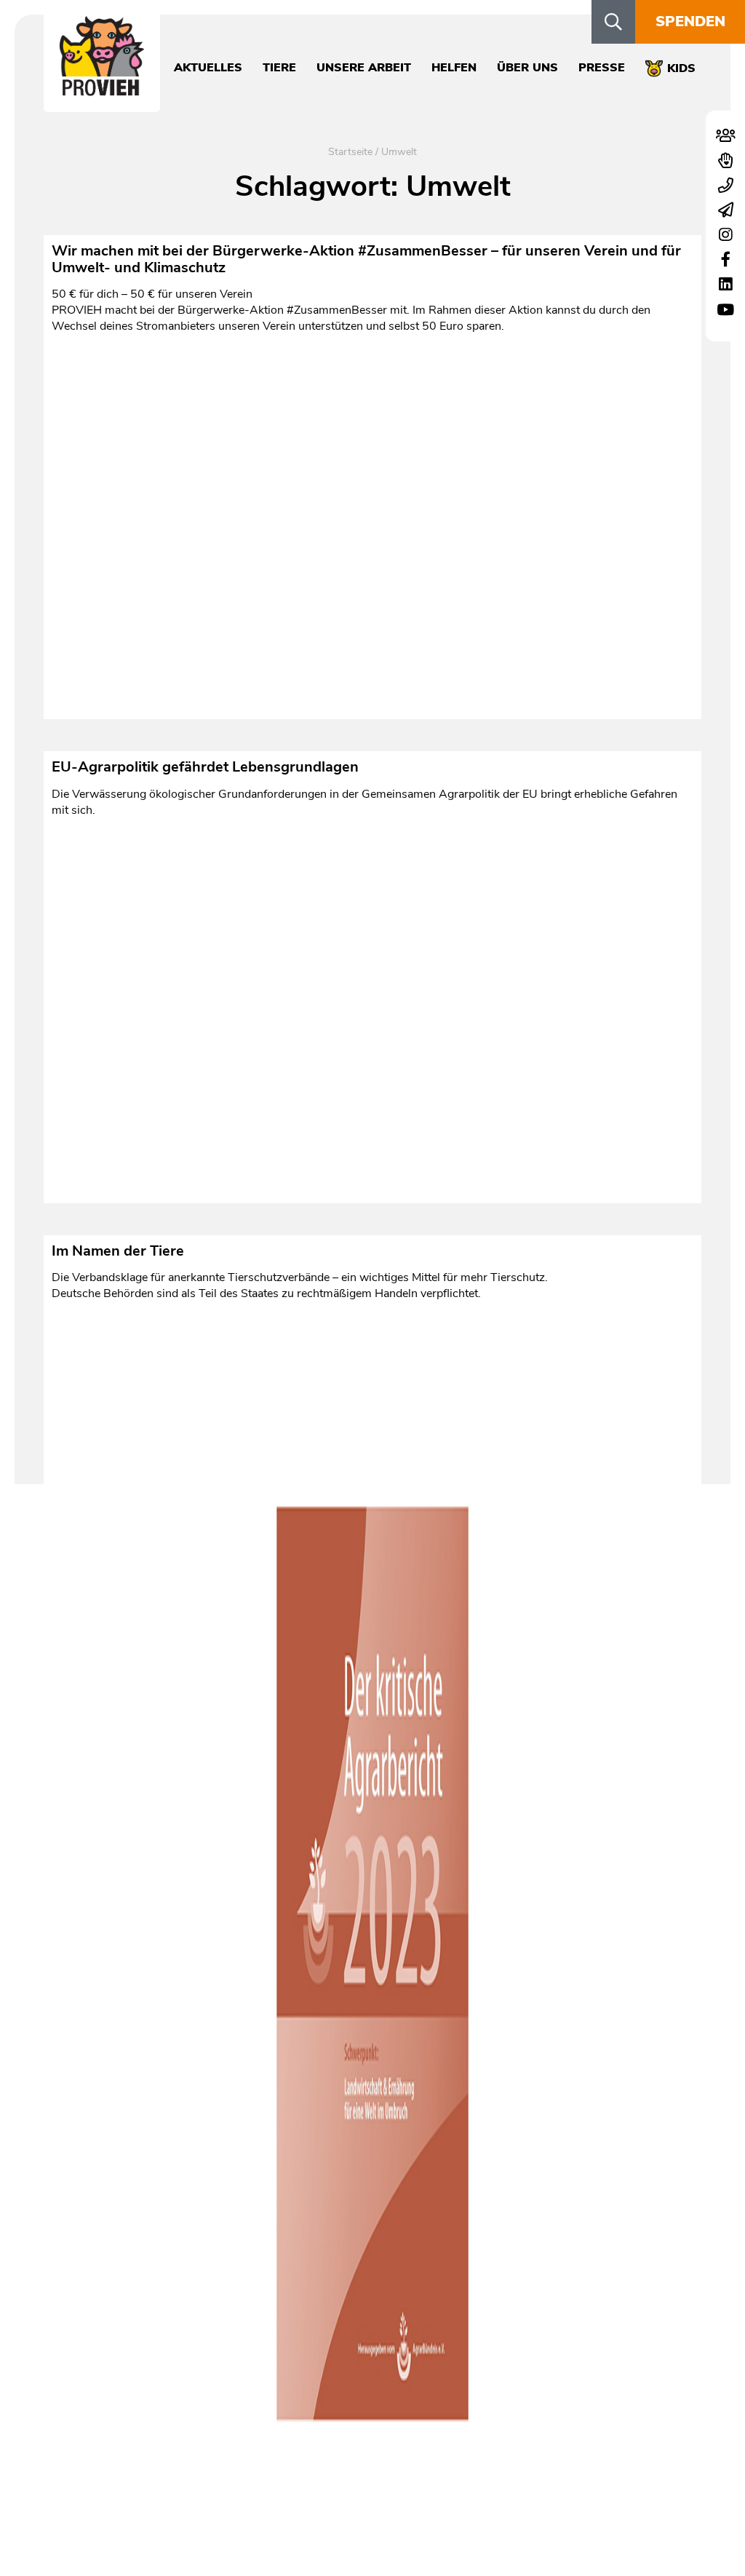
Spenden (690, 21)
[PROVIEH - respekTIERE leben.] (102, 88)
